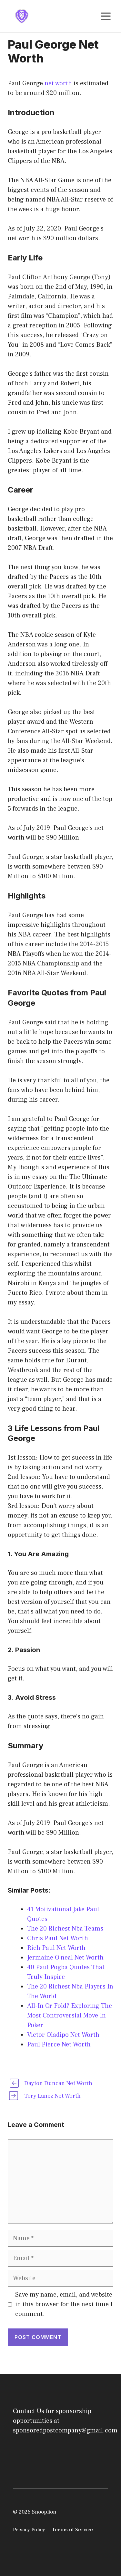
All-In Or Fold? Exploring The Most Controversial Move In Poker (70, 2016)
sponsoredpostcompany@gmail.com (65, 2430)
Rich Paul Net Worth (56, 1948)
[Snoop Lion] (22, 16)
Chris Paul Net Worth (58, 1938)
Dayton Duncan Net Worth (58, 2083)
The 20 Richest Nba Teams (65, 1929)
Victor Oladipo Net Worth (63, 2035)
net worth (58, 83)
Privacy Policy (29, 2530)
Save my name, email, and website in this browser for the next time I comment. (64, 2304)
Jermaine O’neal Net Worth (65, 1958)
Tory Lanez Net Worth (52, 2096)
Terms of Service (72, 2530)
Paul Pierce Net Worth (59, 2045)
